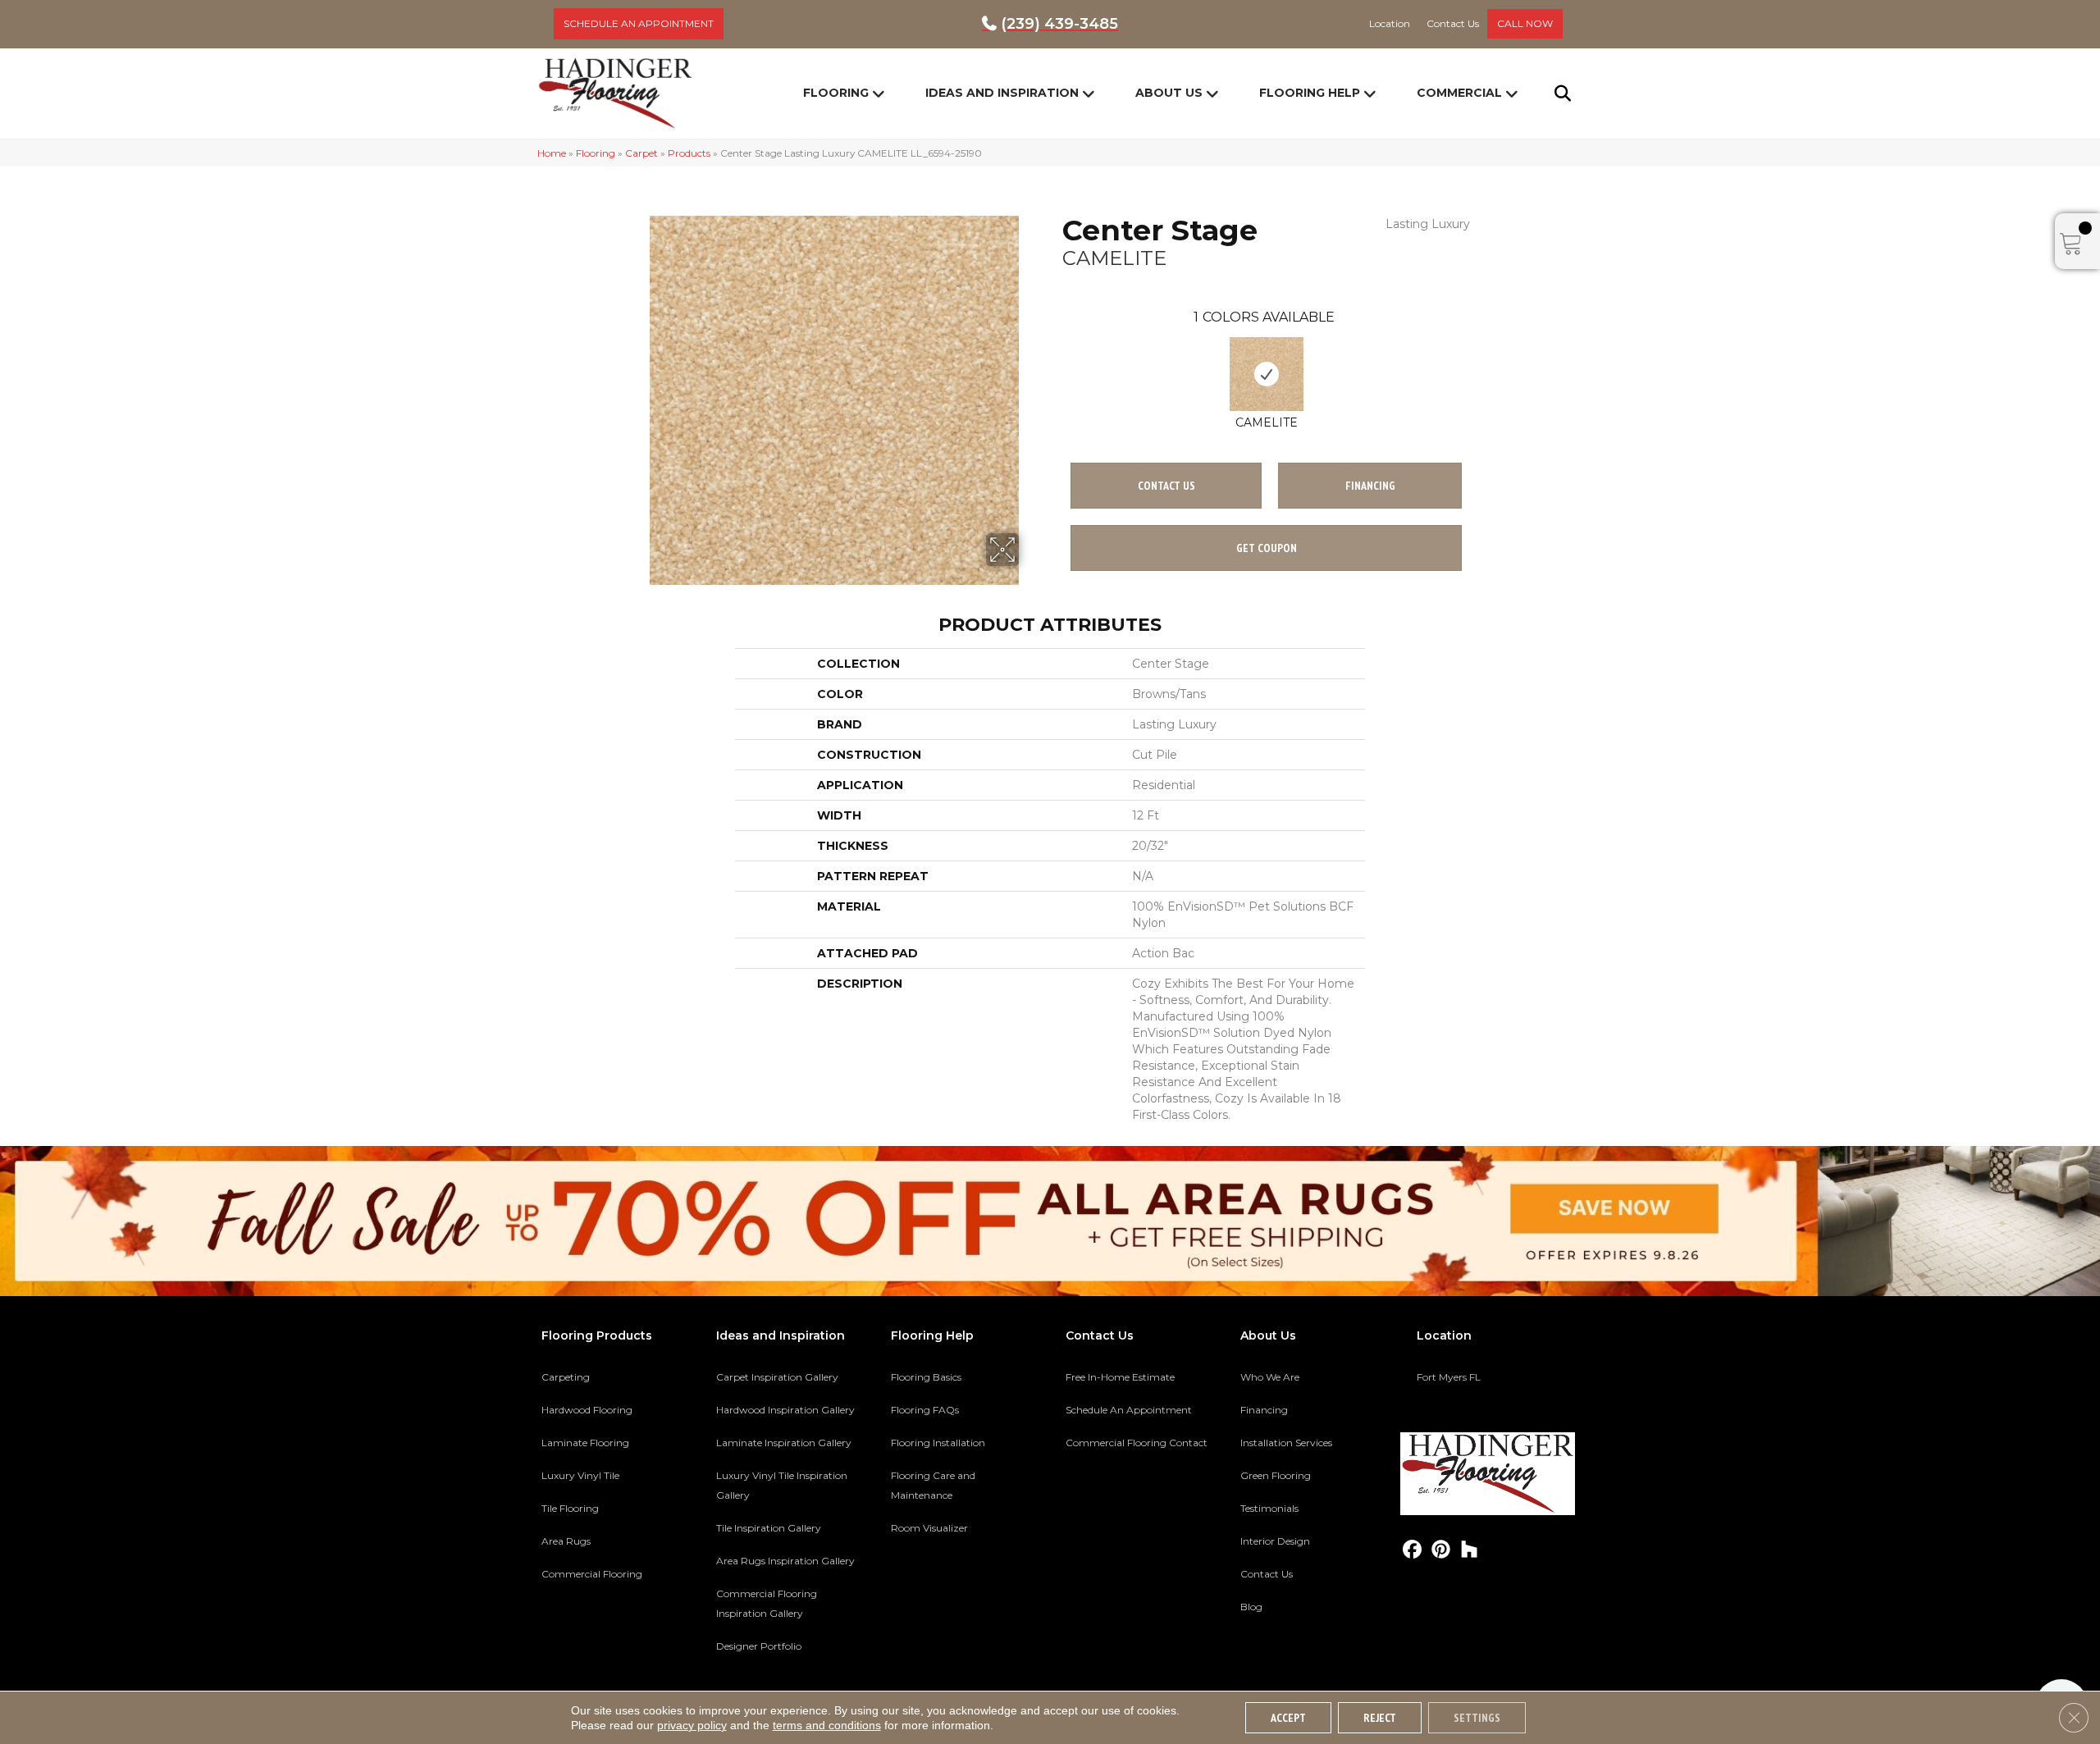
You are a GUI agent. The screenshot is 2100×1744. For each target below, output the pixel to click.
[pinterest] (1441, 1550)
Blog (1251, 1607)
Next (1478, 358)
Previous (1054, 358)
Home (552, 153)
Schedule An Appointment (1129, 1410)
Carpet (641, 153)
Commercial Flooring (592, 1574)
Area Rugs (566, 1541)
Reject (1380, 1718)
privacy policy (692, 1725)
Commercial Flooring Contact (1137, 1443)
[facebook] (1412, 1550)
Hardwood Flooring (587, 1410)
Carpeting (566, 1377)
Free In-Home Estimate (1120, 1377)
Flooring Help (1310, 93)
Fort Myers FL (1449, 1377)
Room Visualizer (929, 1528)
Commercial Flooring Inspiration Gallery (767, 1603)
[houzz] (1470, 1550)
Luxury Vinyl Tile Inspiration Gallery (782, 1485)
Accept (1288, 1718)
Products (689, 153)
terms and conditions (827, 1725)
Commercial (1459, 93)
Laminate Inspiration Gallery (784, 1443)
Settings (1477, 1718)
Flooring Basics (926, 1377)
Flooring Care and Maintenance (933, 1485)
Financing (1264, 1410)
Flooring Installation (938, 1443)
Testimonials (1269, 1508)
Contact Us (1166, 486)
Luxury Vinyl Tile (580, 1475)
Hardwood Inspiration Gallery (785, 1410)
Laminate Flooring (585, 1443)
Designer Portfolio (759, 1646)
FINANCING (1370, 486)
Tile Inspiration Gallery (769, 1528)
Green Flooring (1276, 1475)
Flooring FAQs (925, 1410)
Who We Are (1270, 1377)
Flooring (836, 93)
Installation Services (1286, 1443)
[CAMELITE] (1267, 374)
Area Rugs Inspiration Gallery (785, 1561)
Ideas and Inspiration (1002, 93)
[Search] (1552, 94)
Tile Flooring (570, 1508)
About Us (1169, 93)
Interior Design (1275, 1541)
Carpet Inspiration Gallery (777, 1377)
